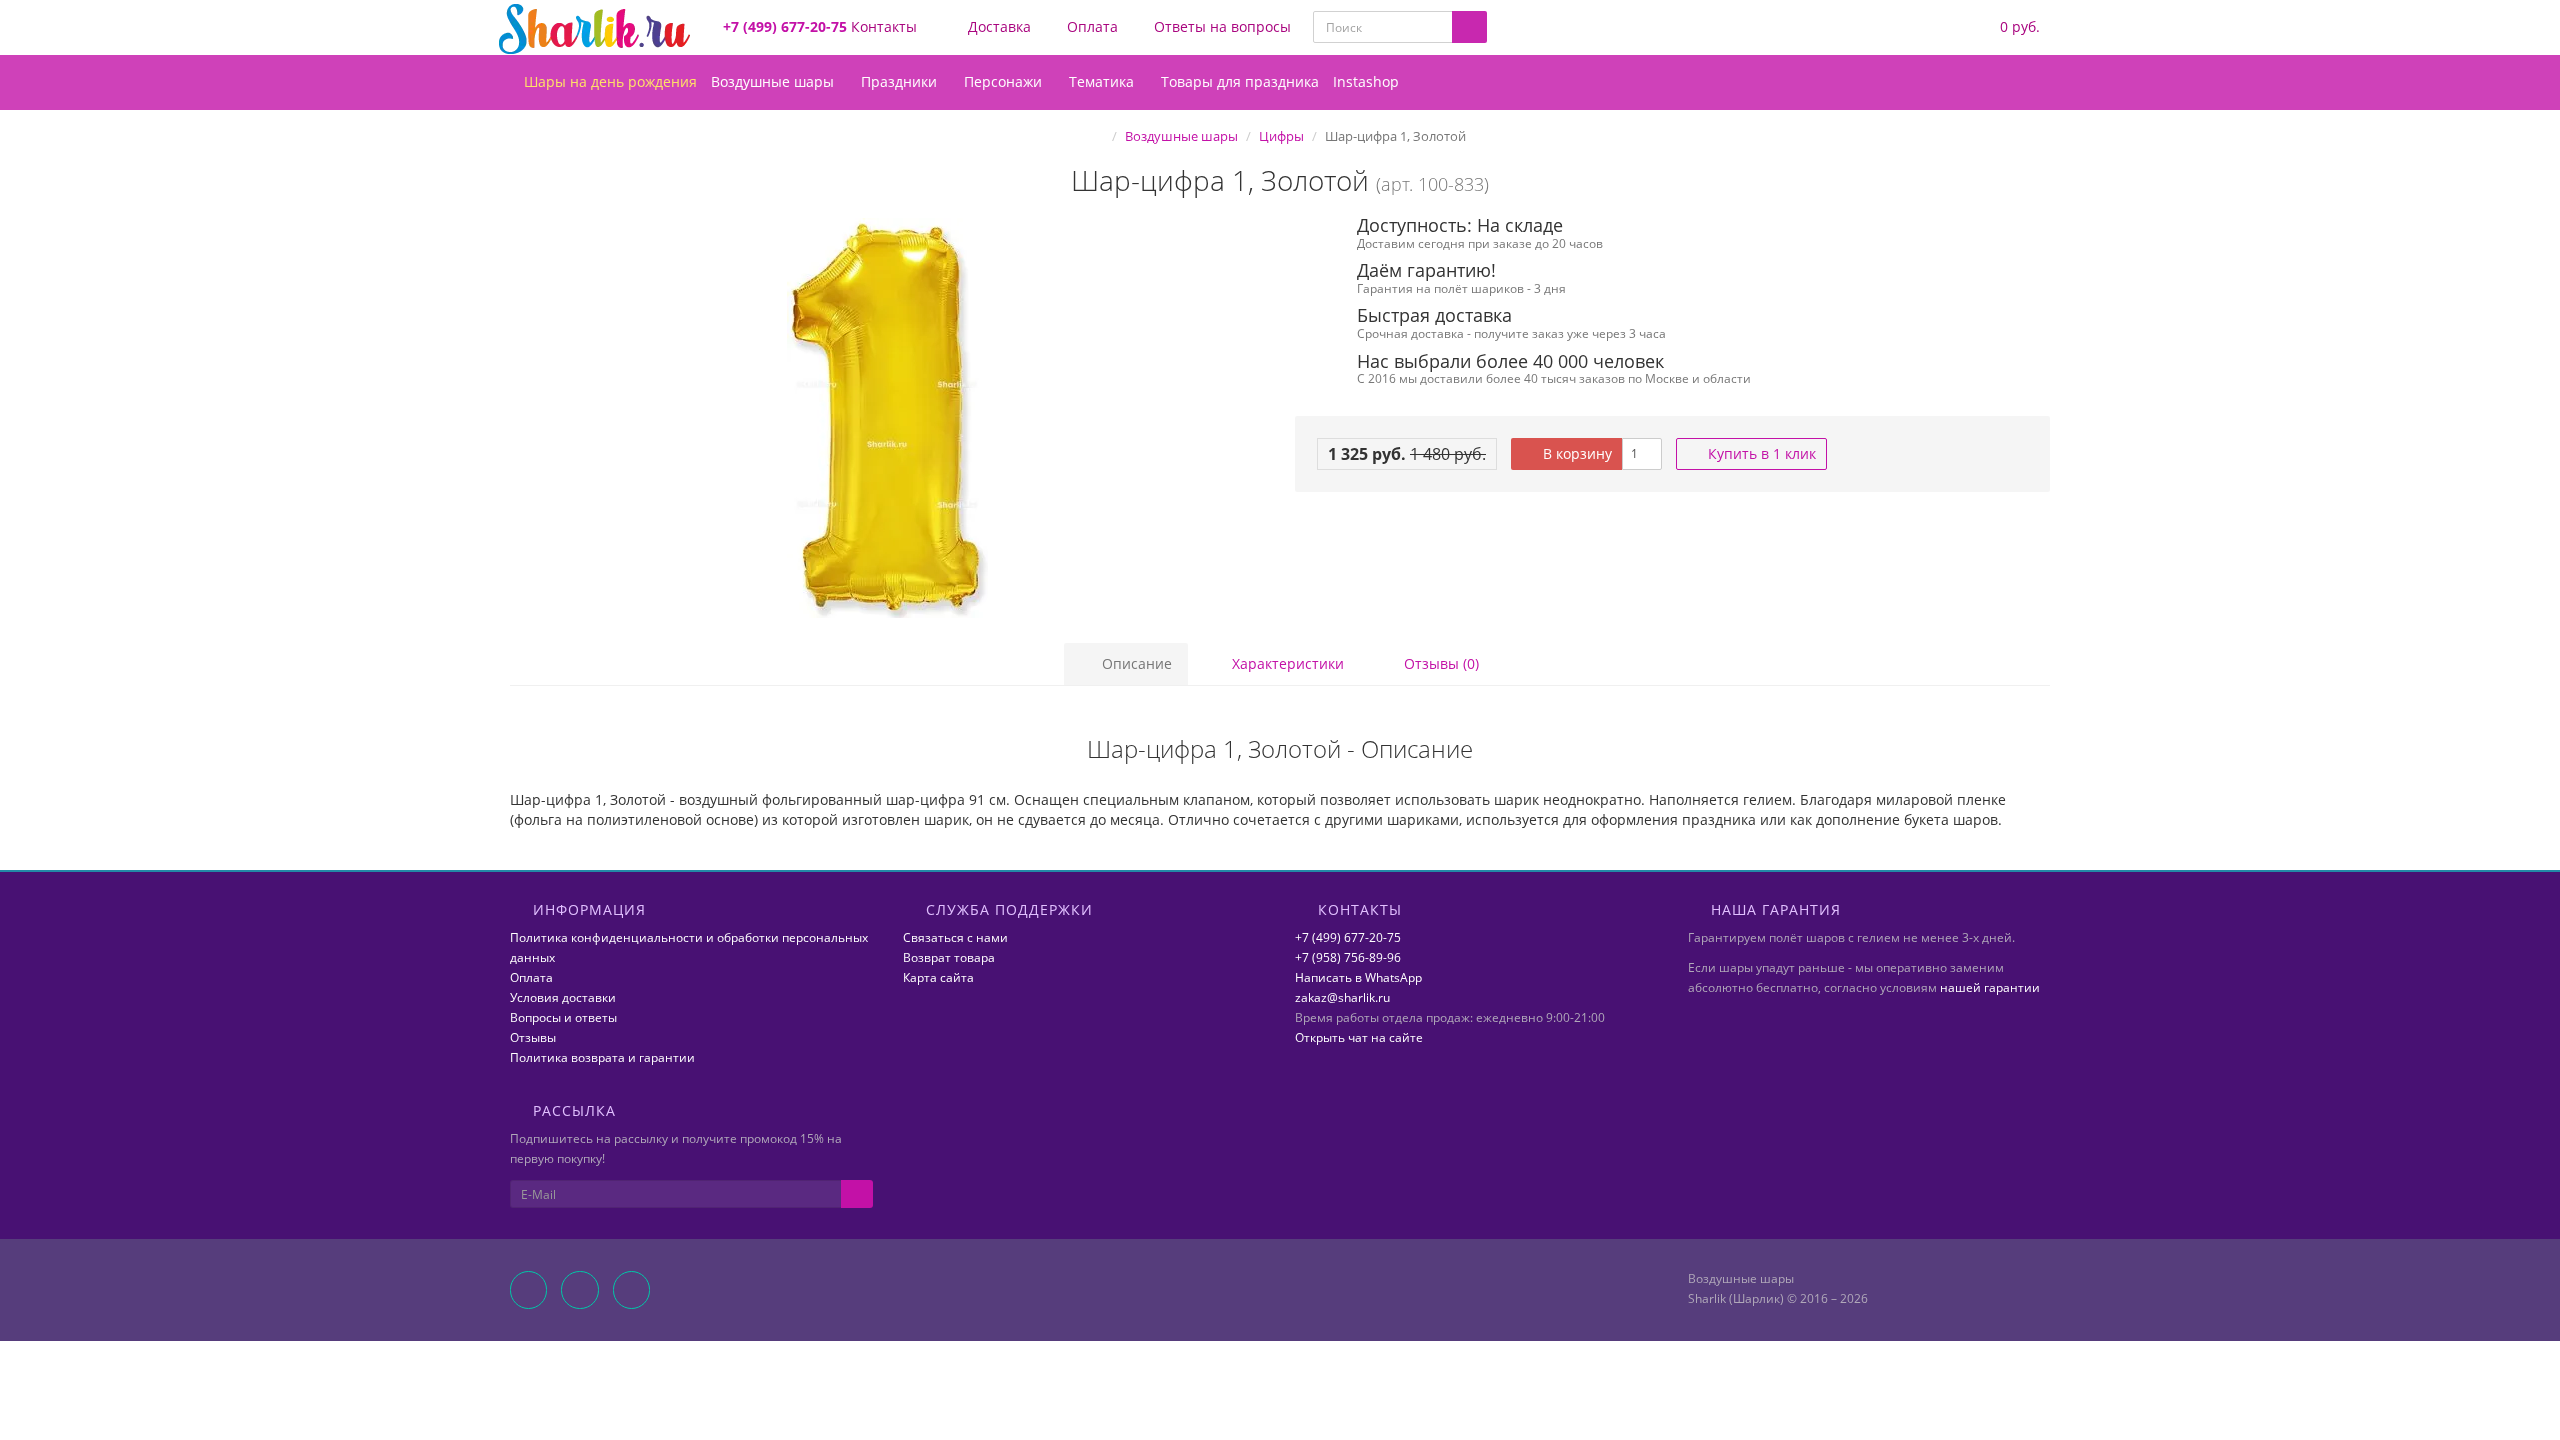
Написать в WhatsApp (1358, 977)
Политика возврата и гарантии (602, 1057)
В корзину (1575, 453)
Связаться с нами (955, 937)
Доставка (997, 26)
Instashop (1366, 81)
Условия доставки (563, 997)
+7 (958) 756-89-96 (1348, 957)
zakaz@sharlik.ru (1342, 997)
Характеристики (1286, 663)
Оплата (1090, 26)
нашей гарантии (1990, 987)
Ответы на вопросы (1220, 26)
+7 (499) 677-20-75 (1348, 937)
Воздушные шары (774, 81)
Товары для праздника (1240, 81)
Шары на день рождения (608, 81)
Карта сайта (938, 977)
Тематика (1103, 81)
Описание (1135, 663)
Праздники (901, 81)
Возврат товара (949, 957)
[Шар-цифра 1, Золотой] (887, 418)
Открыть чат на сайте (1359, 1037)
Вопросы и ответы (563, 1017)
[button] (2007, 27)
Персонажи (1005, 81)
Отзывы (533, 1037)
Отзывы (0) (1439, 663)
